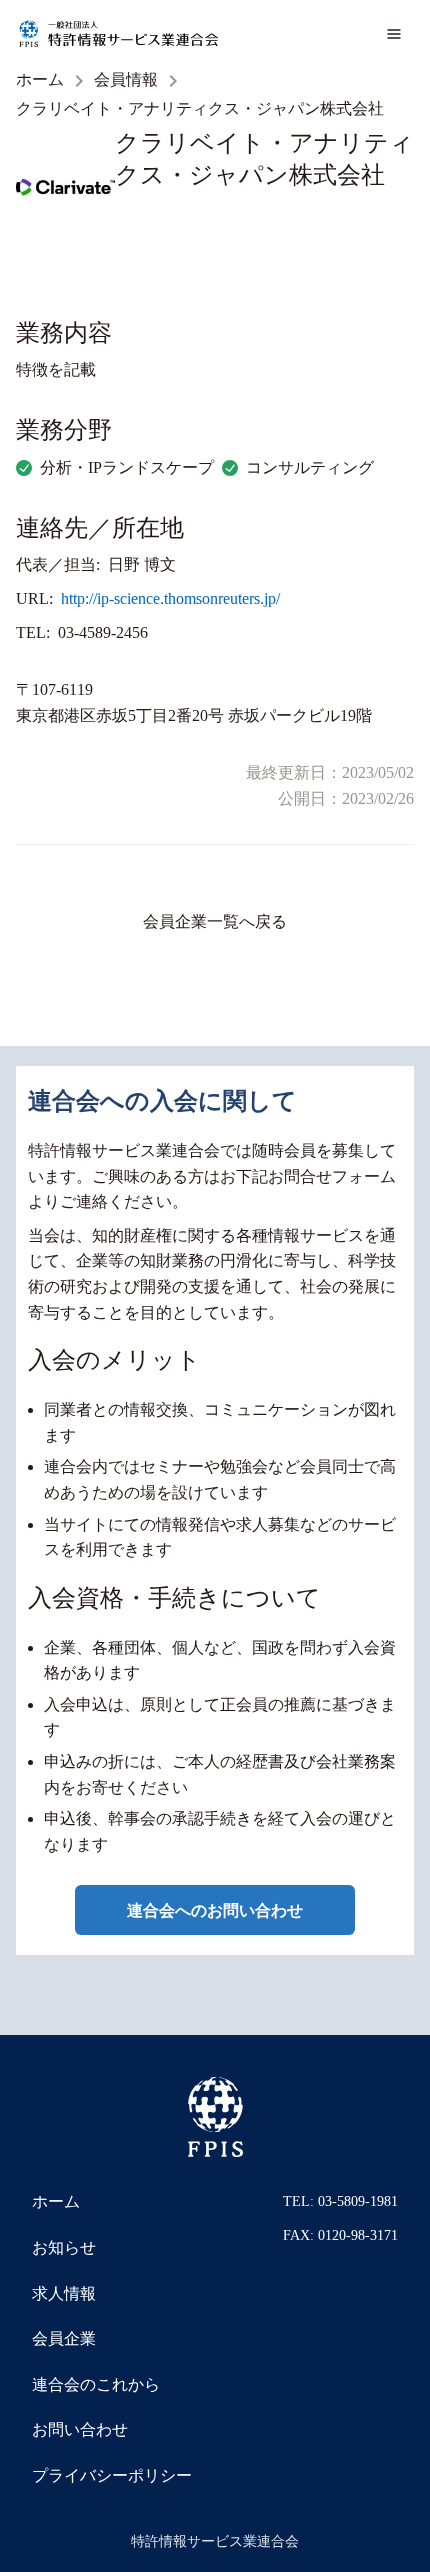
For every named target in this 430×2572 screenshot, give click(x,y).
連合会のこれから (96, 2384)
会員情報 (126, 79)
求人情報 (64, 2293)
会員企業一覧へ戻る (215, 921)
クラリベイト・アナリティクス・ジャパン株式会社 (200, 108)
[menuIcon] (394, 34)
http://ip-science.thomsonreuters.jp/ (170, 598)
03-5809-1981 (358, 2201)
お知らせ (64, 2247)
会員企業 (64, 2338)
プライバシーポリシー (112, 2475)
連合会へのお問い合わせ (215, 1910)
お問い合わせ (80, 2429)
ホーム (40, 79)
